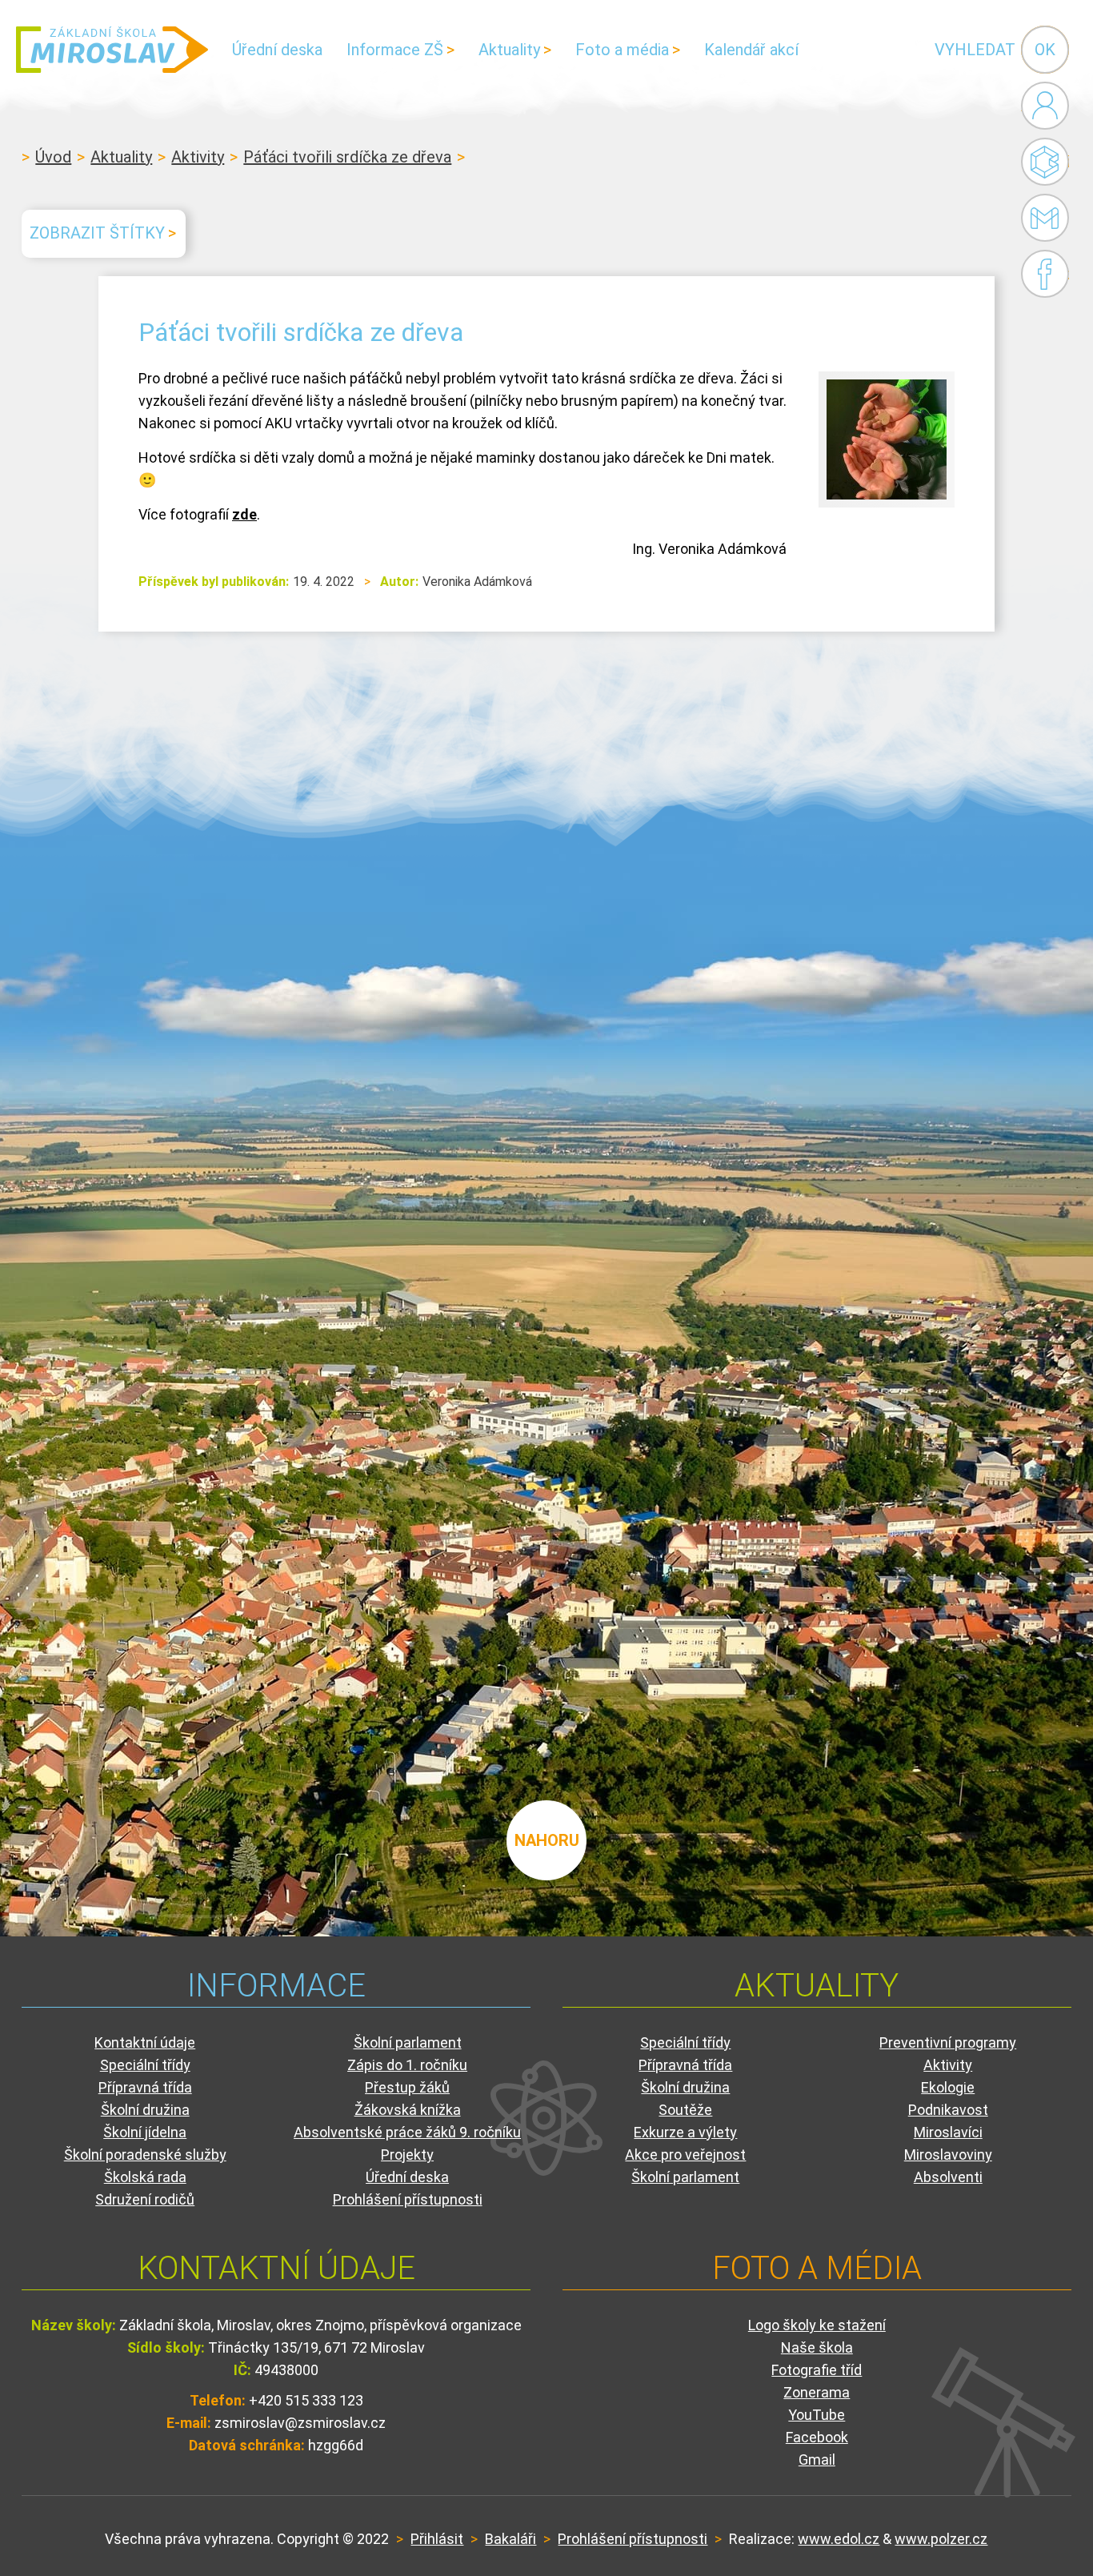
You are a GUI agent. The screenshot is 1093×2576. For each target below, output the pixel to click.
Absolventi (948, 2177)
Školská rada (145, 2177)
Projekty (407, 2155)
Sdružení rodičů (145, 2199)
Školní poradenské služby (145, 2155)
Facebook (1045, 274)
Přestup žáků (407, 2087)
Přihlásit (437, 2539)
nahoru (547, 1840)
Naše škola (817, 2347)
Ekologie (948, 2087)
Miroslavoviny (948, 2155)
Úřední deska (277, 50)
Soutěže (685, 2110)
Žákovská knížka (408, 2110)
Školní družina (145, 2110)
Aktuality (509, 50)
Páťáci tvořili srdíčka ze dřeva (347, 157)
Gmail (1041, 218)
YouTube (817, 2415)
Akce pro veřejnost (685, 2155)
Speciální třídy (145, 2065)
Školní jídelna (145, 2132)
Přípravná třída (145, 2087)
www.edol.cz (839, 2539)
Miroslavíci (948, 2132)
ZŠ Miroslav (112, 50)
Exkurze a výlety (685, 2132)
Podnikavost (948, 2110)
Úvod (53, 157)
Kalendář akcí (751, 50)
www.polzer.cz (941, 2539)
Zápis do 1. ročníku (407, 2065)
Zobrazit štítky (97, 233)
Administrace (1045, 106)
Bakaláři (1045, 162)
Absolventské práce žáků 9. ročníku (407, 2132)
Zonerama (817, 2392)
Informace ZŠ (395, 50)
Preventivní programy (948, 2042)
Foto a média (622, 50)
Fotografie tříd (817, 2370)
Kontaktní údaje (145, 2042)
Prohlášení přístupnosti (408, 2199)
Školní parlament (408, 2042)
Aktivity (198, 157)
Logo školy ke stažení (817, 2325)
